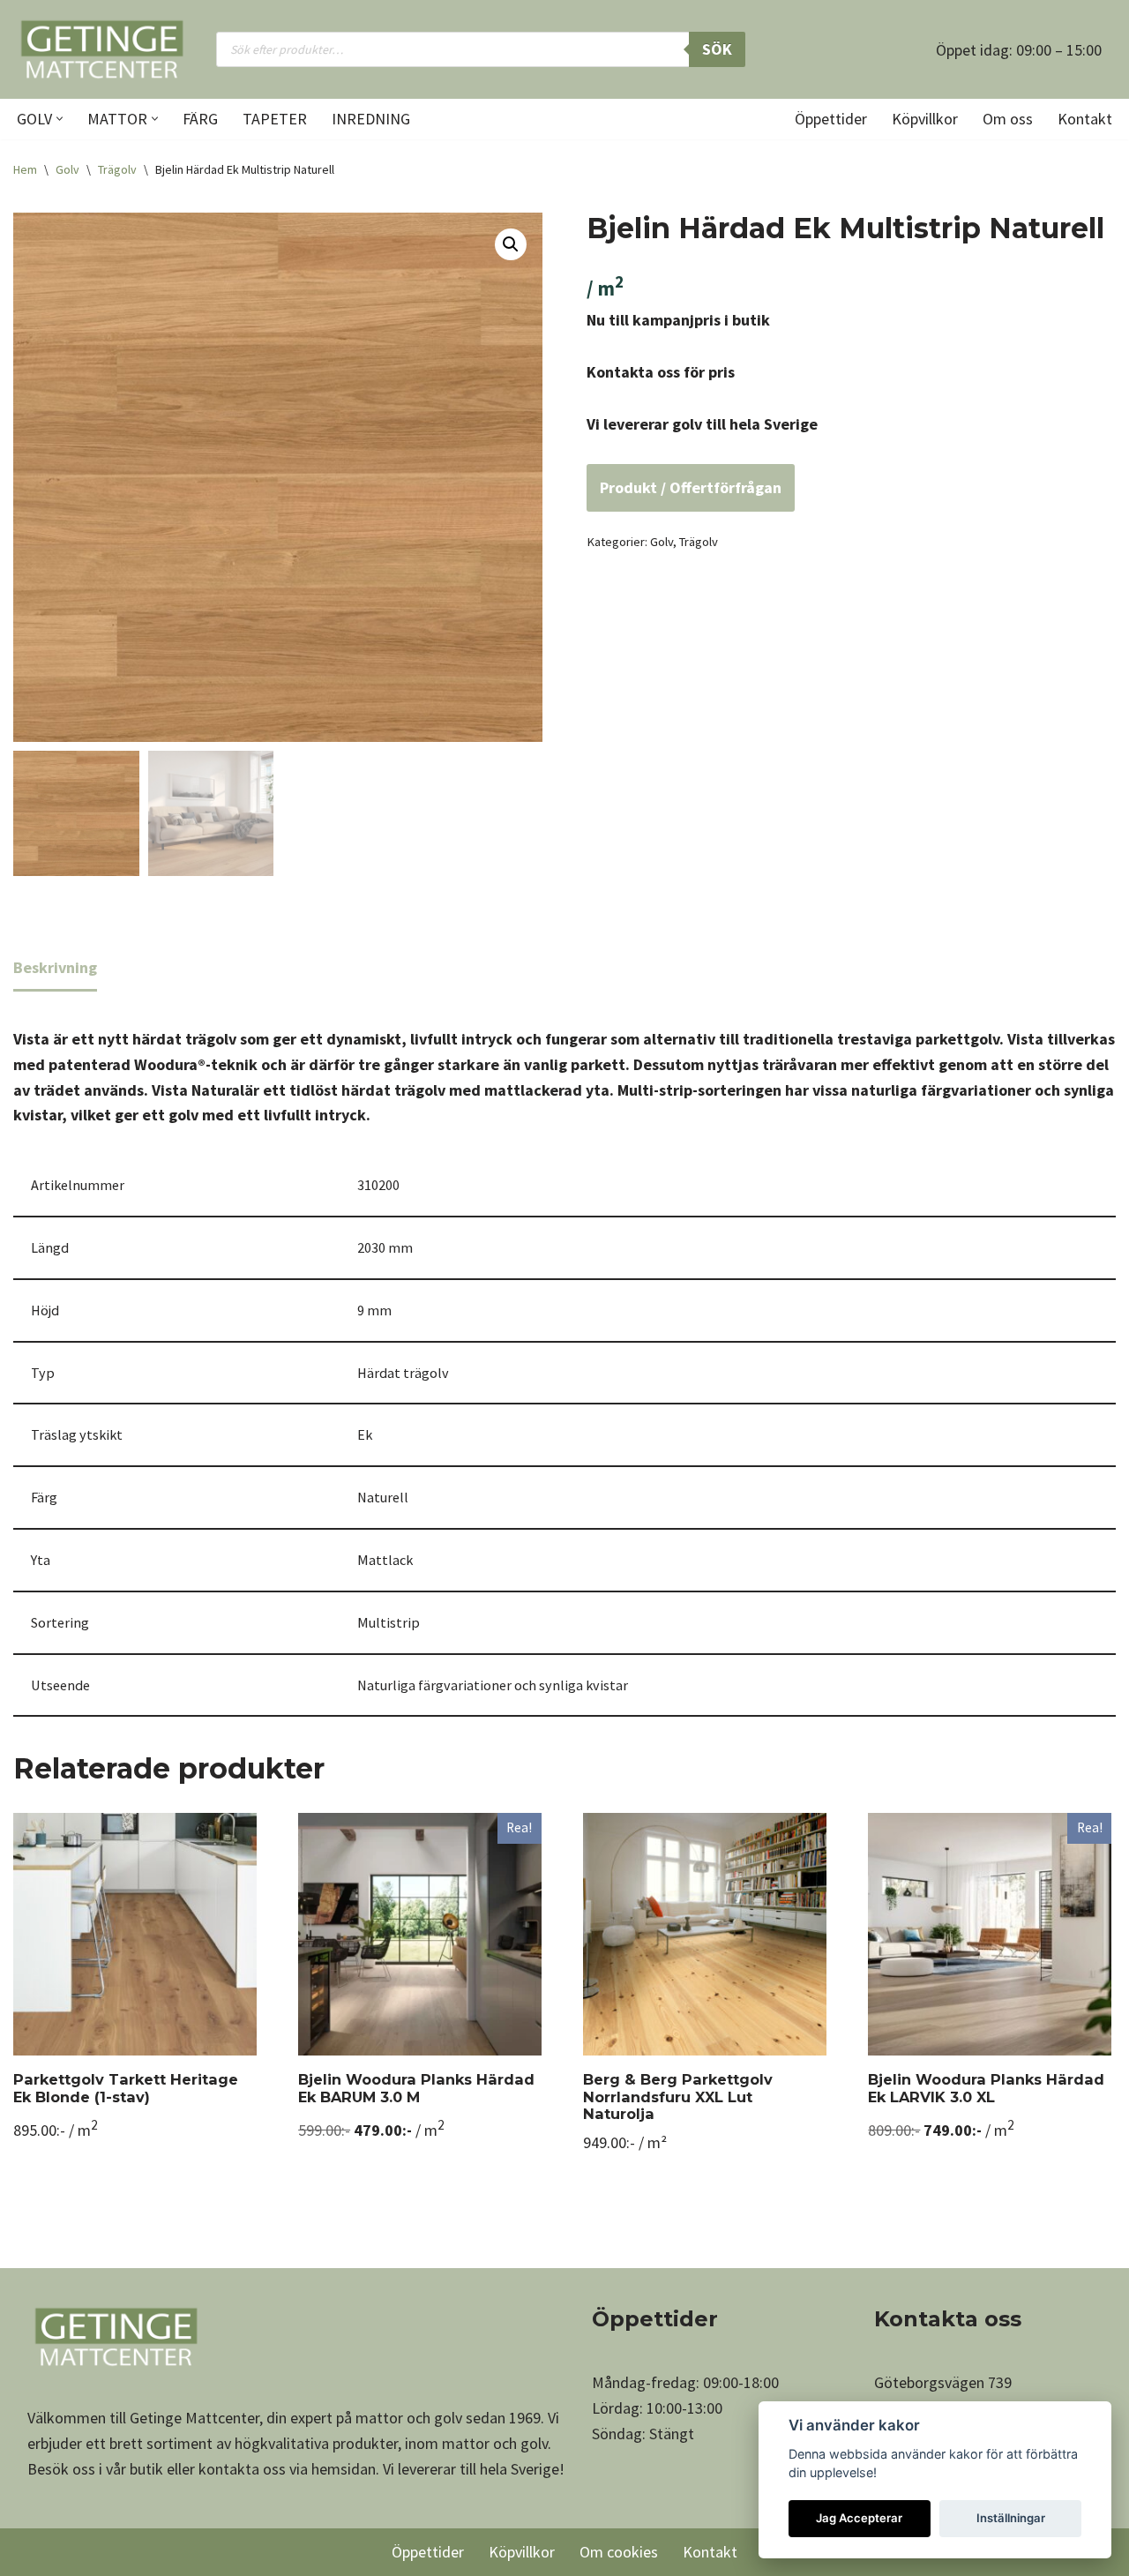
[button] (60, 119)
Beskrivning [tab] (55, 967)
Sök (717, 49)
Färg (200, 119)
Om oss (1008, 119)
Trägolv (117, 169)
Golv (67, 169)
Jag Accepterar (859, 2518)
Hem (25, 169)
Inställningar (1011, 2518)
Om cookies (619, 2552)
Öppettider (831, 119)
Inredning (371, 119)
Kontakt (1085, 119)
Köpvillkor (925, 119)
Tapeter (275, 119)
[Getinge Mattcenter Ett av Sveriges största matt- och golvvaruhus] (101, 49)
